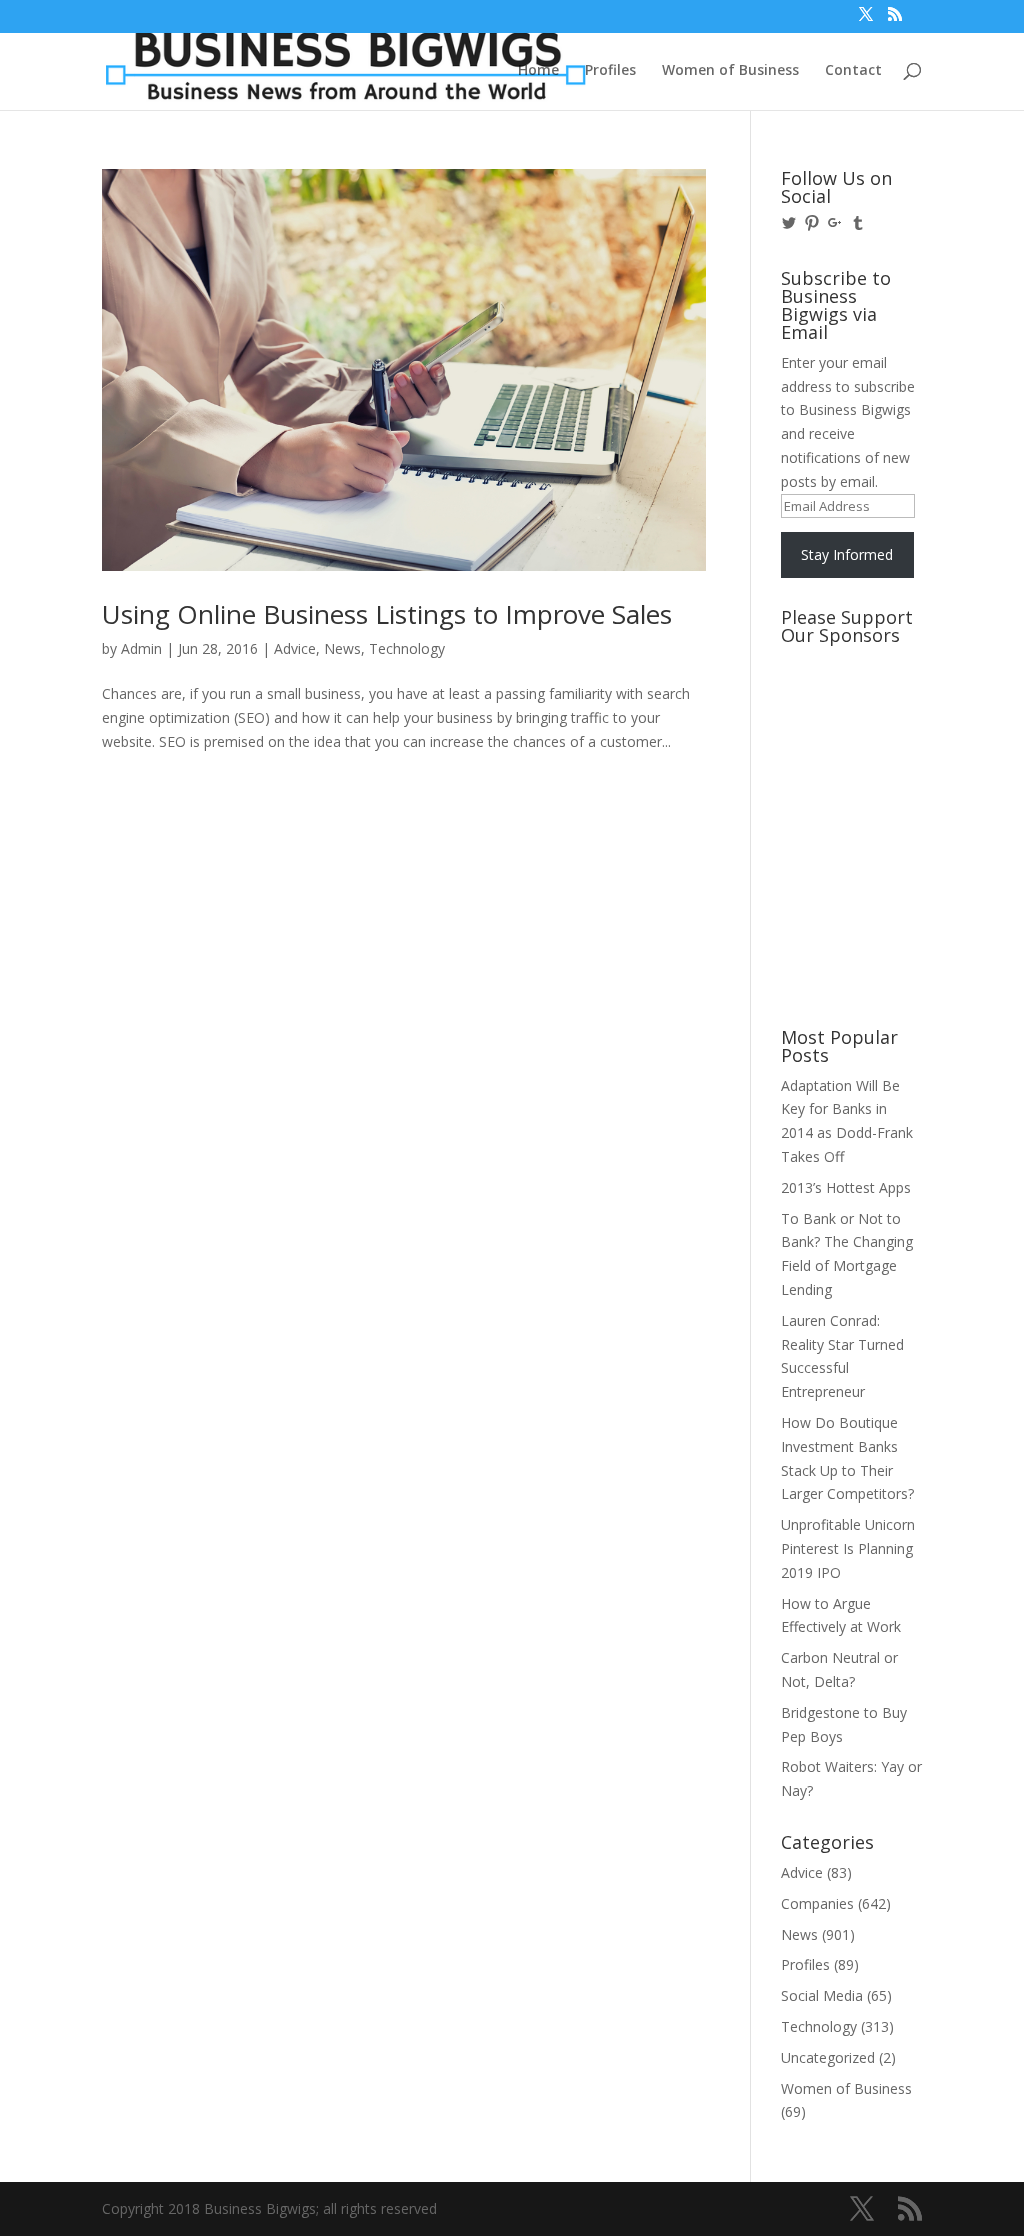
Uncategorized (828, 2057)
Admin (141, 648)
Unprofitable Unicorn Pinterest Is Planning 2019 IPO (848, 1548)
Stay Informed (847, 554)
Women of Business (730, 71)
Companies (817, 1903)
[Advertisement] (871, 729)
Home (538, 71)
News (342, 648)
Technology (407, 648)
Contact (853, 71)
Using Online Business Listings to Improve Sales (387, 614)
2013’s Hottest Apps (846, 1187)
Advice (295, 648)
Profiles (610, 71)
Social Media (822, 1995)
